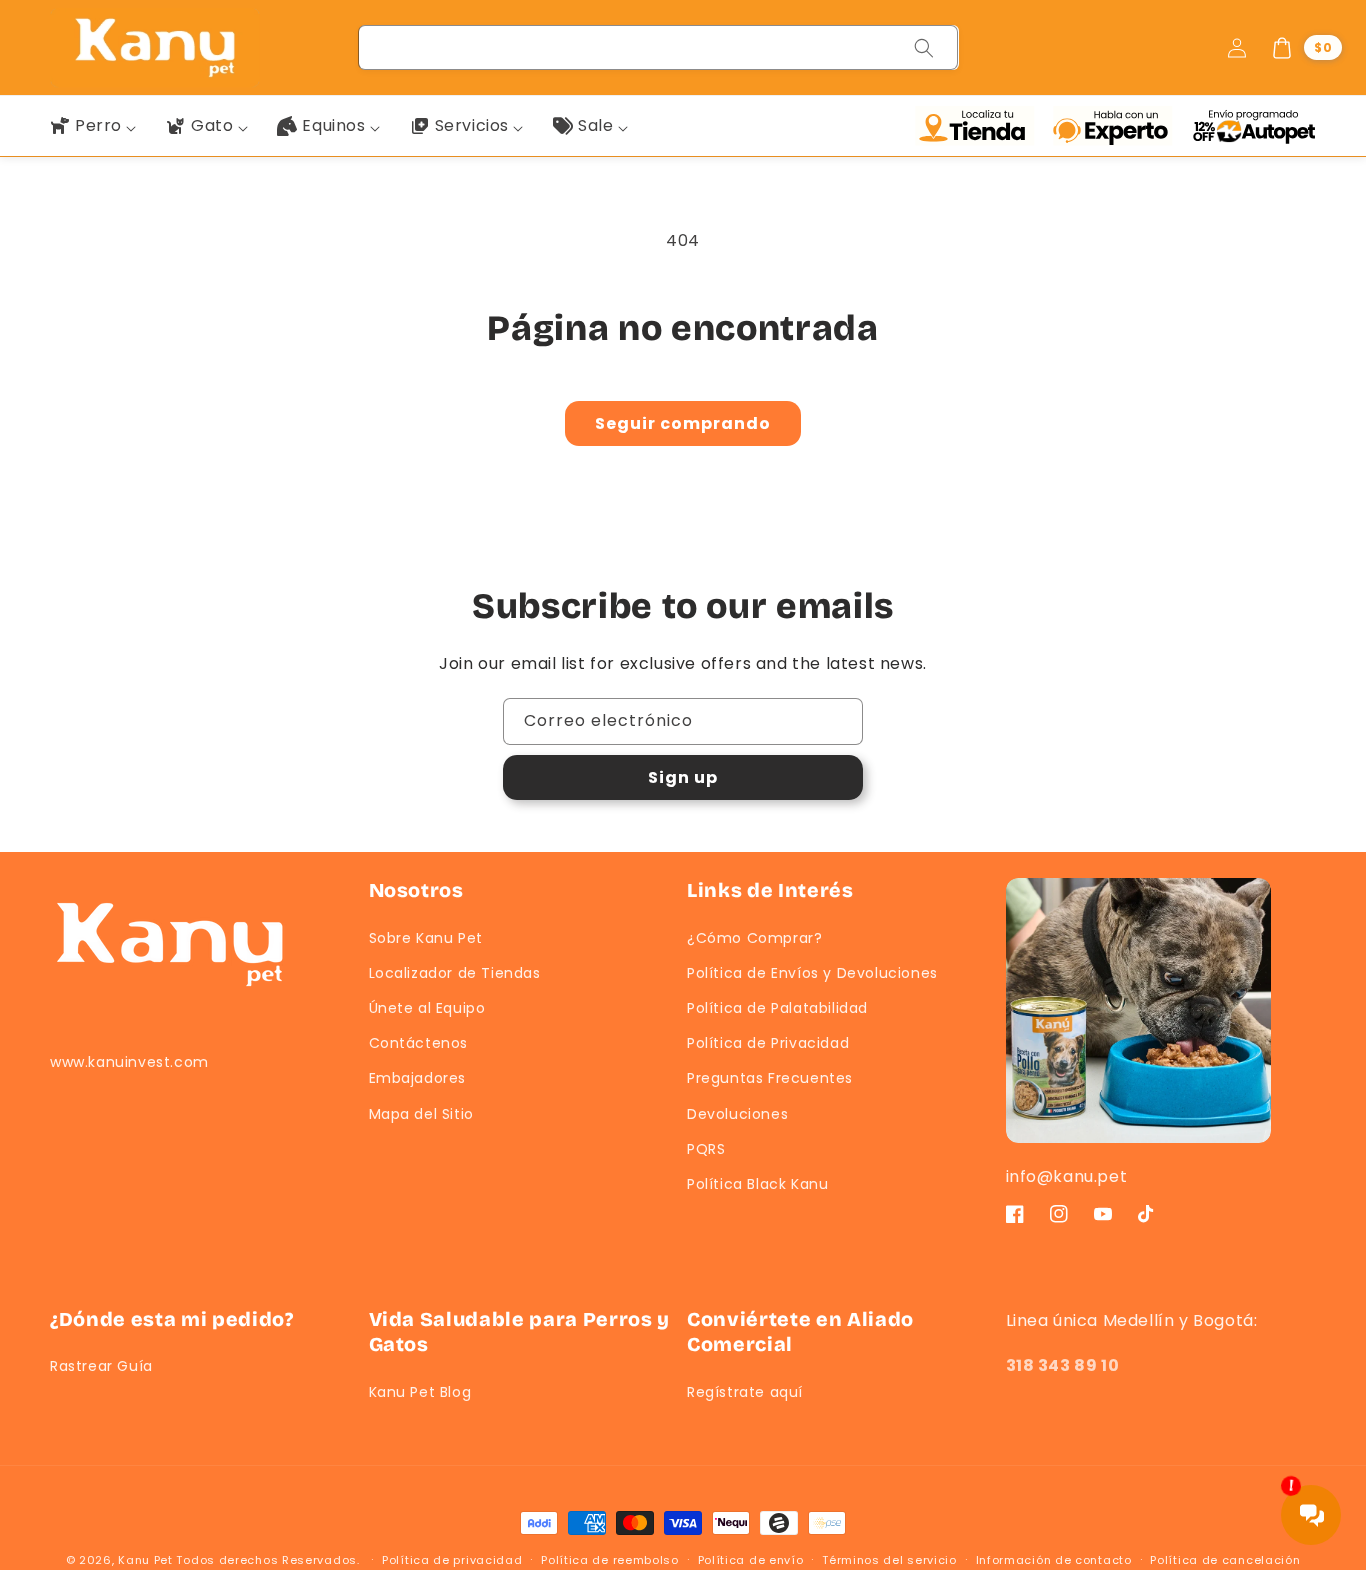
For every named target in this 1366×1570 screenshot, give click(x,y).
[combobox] (659, 47)
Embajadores (418, 1078)
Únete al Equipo (427, 1008)
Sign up (683, 777)
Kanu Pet (147, 1560)
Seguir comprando (683, 423)
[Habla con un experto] (1117, 126)
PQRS (706, 1149)
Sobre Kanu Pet (426, 938)
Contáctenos (419, 1043)
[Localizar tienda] (979, 126)
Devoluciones (737, 1114)
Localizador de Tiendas (455, 973)
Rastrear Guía (101, 1366)
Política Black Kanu (757, 1184)
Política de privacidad (452, 1560)
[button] (1306, 48)
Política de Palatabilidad (777, 1008)
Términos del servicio (889, 1560)
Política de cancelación (1225, 1560)
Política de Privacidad (768, 1043)
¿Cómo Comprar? (754, 938)
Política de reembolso (610, 1560)
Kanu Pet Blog (420, 1392)
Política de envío (751, 1560)
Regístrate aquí (745, 1392)
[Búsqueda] (924, 48)
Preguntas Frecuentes (770, 1078)
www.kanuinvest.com (129, 1062)
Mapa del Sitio (421, 1114)
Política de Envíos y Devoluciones (812, 973)
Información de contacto (1054, 1560)
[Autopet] (1253, 126)
